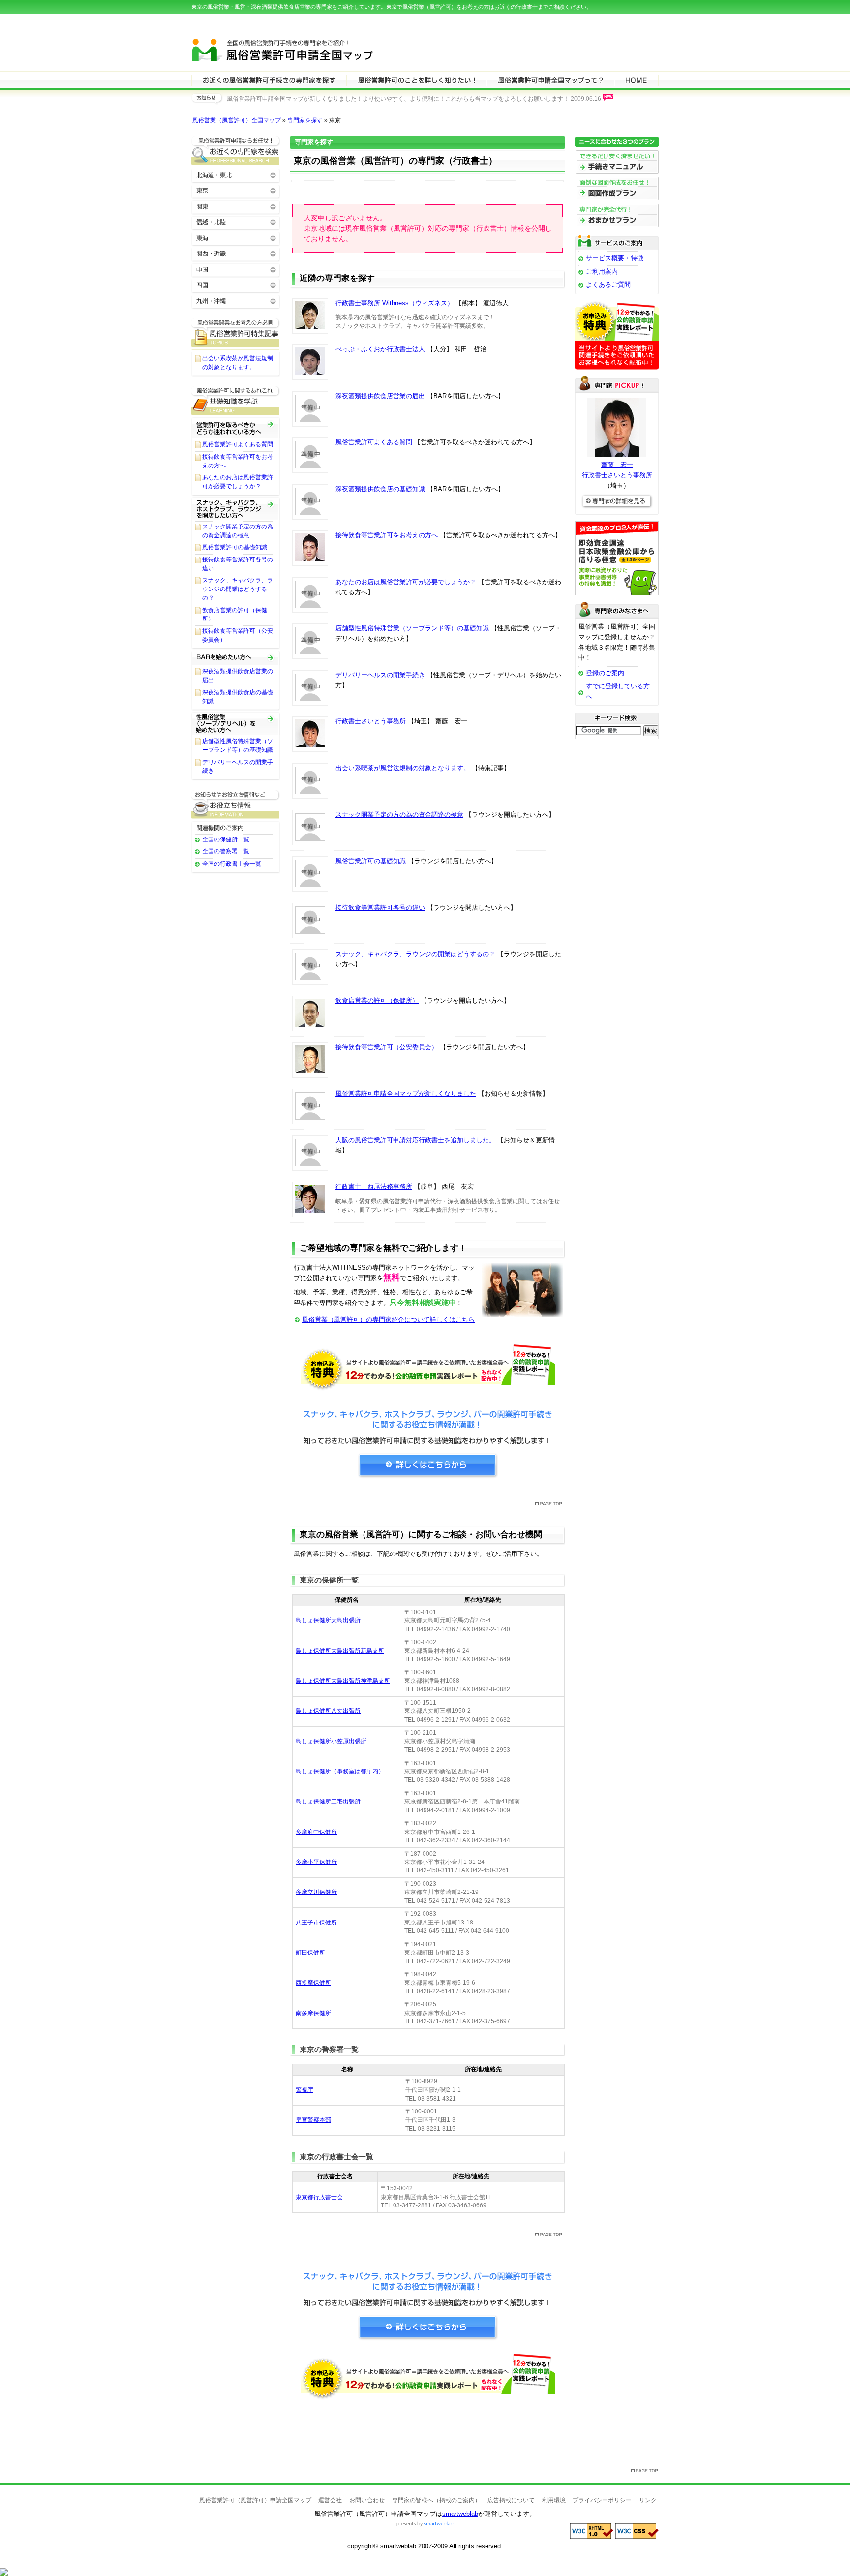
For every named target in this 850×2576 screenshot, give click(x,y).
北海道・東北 (236, 174)
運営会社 (330, 2500)
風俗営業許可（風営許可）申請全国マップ (286, 48)
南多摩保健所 (313, 2013)
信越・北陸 (236, 222)
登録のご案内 (605, 673)
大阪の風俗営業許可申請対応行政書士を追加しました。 (415, 1140)
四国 (236, 285)
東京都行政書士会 (319, 2197)
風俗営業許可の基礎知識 (371, 861)
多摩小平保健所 (316, 1862)
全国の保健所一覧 (226, 839)
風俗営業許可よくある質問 (374, 442)
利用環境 (554, 2500)
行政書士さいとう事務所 (371, 721)
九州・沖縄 (236, 300)
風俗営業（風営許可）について (416, 80)
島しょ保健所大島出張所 (328, 1620)
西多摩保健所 (313, 1983)
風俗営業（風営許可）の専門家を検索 (269, 80)
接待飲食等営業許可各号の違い (380, 908)
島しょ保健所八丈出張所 (328, 1711)
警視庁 (304, 2090)
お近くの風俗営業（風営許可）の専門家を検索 (236, 150)
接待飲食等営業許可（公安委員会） (387, 1047)
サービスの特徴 (550, 80)
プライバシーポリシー (602, 2500)
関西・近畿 (236, 253)
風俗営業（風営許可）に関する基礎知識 (236, 400)
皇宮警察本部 (313, 2120)
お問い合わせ (367, 2500)
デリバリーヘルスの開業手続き (380, 675)
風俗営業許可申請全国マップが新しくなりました (406, 1094)
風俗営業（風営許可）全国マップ (237, 120)
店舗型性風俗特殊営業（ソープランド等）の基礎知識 (412, 628)
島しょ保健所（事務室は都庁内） (340, 1771)
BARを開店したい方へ (236, 658)
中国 (236, 269)
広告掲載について (511, 2500)
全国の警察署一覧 (226, 851)
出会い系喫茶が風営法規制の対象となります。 (403, 768)
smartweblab (460, 2514)
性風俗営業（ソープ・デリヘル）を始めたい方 (236, 723)
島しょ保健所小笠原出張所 (331, 1741)
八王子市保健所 (316, 1923)
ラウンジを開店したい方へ (236, 509)
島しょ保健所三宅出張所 (328, 1801)
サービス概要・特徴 (615, 258)
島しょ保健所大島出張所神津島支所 (343, 1681)
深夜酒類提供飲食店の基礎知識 (380, 489)
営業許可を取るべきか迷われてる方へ (236, 428)
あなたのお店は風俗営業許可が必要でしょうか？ (406, 582)
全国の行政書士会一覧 (232, 864)
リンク (648, 2500)
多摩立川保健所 (316, 1892)
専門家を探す (305, 120)
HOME (636, 80)
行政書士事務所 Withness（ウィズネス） (395, 303)
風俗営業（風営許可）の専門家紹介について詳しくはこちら (388, 1319)
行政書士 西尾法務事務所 (374, 1187)
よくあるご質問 (608, 285)
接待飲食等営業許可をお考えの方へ (387, 535)
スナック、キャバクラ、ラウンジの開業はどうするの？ (415, 954)
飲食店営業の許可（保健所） (377, 1001)
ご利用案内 (602, 271)
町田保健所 (310, 1953)
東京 (236, 190)
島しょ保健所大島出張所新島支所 (340, 1651)
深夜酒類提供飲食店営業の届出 (380, 396)
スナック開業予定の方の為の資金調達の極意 (399, 815)
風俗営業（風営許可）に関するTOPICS (236, 332)
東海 (236, 237)
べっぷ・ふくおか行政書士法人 (380, 349)
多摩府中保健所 (316, 1832)
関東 (236, 206)
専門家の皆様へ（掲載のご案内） (436, 2500)
